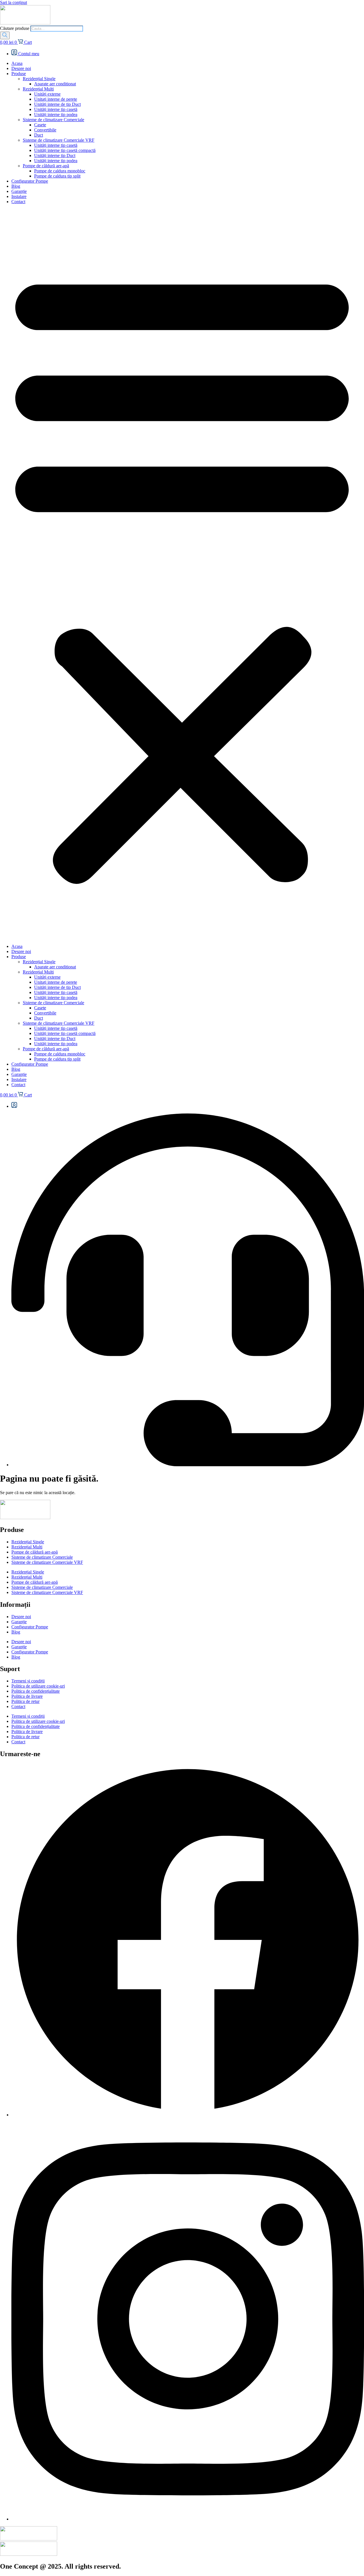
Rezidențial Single (39, 79)
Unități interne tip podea (56, 115)
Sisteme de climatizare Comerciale (53, 120)
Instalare (19, 196)
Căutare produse (15, 28)
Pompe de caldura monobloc (60, 171)
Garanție (19, 191)
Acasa (17, 63)
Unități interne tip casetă (56, 109)
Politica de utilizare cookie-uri (38, 1686)
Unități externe (47, 94)
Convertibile (45, 130)
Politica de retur (25, 1701)
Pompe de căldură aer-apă (46, 166)
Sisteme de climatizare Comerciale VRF (59, 140)
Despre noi (21, 68)
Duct (39, 135)
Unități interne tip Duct (55, 155)
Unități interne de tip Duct (57, 104)
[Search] (5, 35)
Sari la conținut (14, 2)
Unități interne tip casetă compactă (65, 150)
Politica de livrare (27, 1696)
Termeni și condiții (28, 1681)
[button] (182, 574)
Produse (19, 74)
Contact (18, 202)
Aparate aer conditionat (55, 84)
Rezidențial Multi (38, 89)
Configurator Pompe (30, 181)
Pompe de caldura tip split (57, 176)
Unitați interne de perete (56, 99)
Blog (16, 186)
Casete (40, 125)
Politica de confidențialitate (36, 1691)
